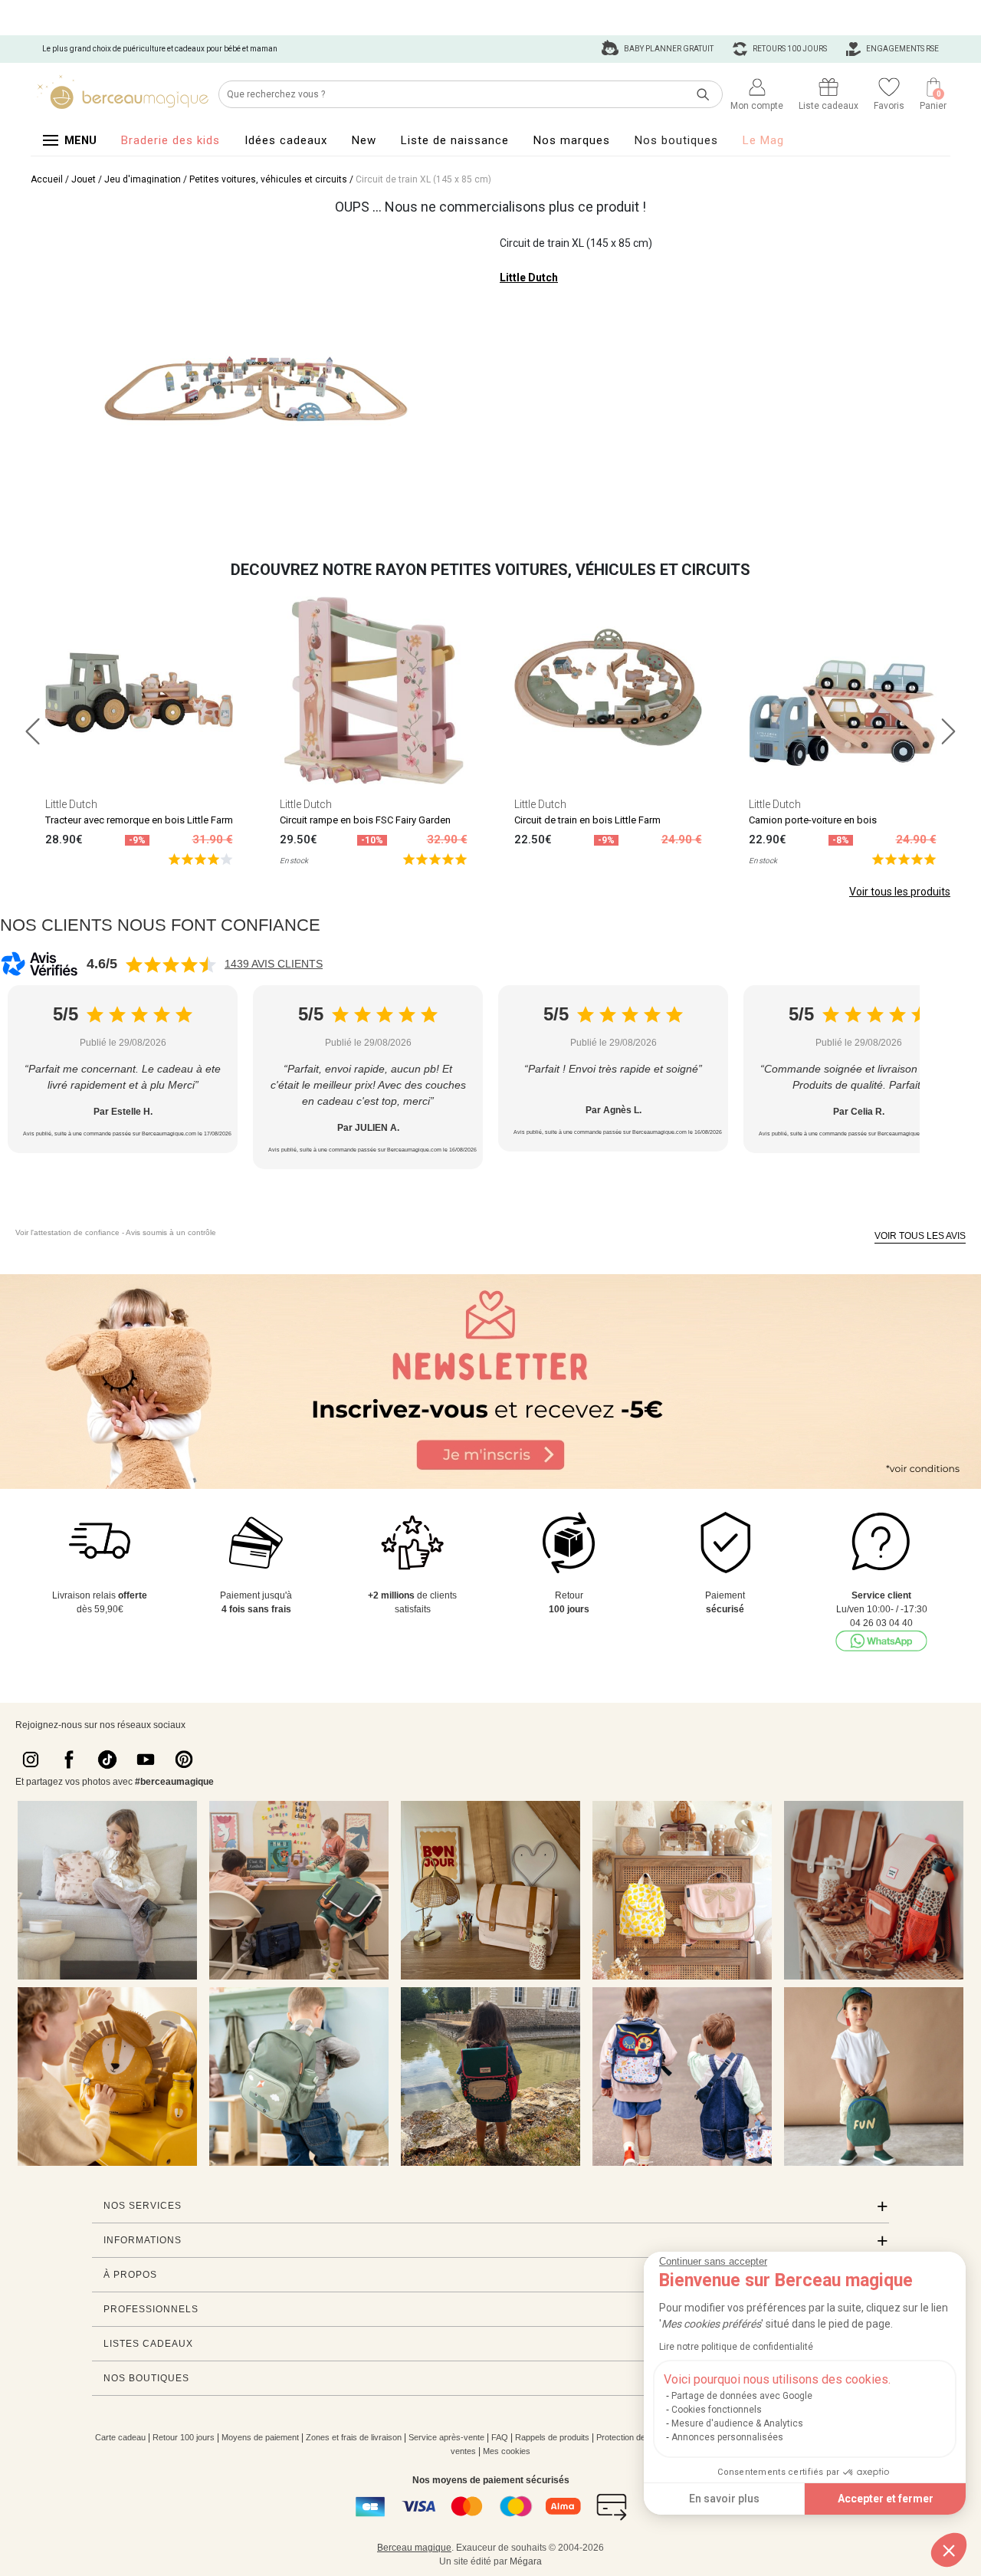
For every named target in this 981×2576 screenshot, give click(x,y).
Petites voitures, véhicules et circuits (268, 179)
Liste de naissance (455, 140)
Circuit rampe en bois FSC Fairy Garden (365, 820)
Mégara (526, 2561)
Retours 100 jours (789, 49)
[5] (200, 858)
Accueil (47, 179)
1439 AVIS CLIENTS (274, 964)
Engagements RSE (902, 49)
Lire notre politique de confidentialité (736, 2347)
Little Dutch (529, 278)
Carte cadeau (120, 2437)
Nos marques (572, 140)
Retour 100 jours (184, 2437)
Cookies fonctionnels (717, 2410)
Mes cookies (507, 2451)
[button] (949, 2550)
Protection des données (640, 2437)
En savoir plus (724, 2499)
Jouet (84, 179)
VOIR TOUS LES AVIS (920, 1236)
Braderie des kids (171, 140)
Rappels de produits (552, 2437)
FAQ (500, 2437)
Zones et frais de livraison (354, 2437)
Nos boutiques (676, 140)
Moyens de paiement (260, 2437)
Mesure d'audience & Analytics (737, 2423)
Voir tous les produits (900, 892)
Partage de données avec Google (742, 2396)
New (364, 140)
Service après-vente (446, 2437)
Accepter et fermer (886, 2499)
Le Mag (763, 140)
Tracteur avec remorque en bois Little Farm (139, 820)
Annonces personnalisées (727, 2437)
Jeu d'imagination (143, 179)
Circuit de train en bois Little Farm (587, 820)
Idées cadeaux (286, 140)
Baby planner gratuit (668, 49)
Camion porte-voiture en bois (813, 820)
